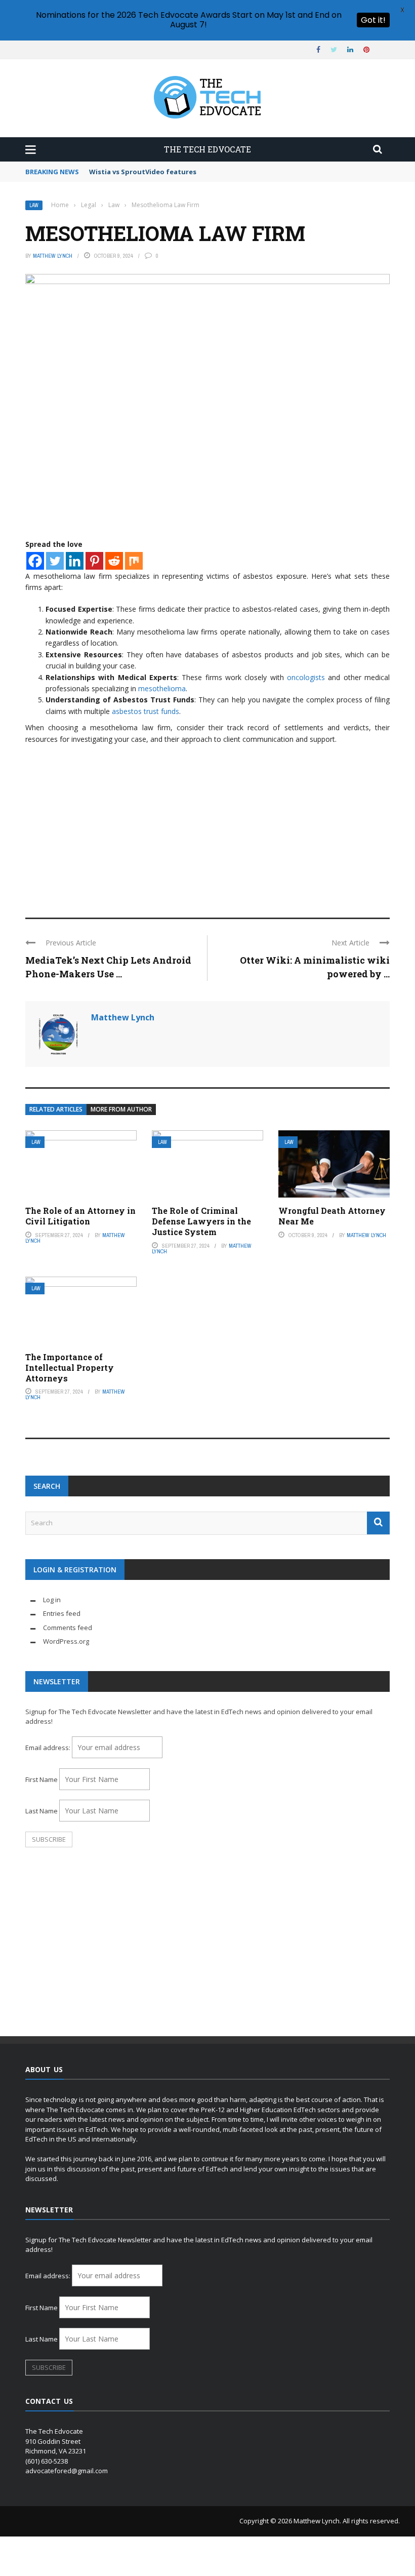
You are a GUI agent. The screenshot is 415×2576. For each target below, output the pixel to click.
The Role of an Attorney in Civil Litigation (80, 1216)
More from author (121, 1109)
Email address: (49, 1748)
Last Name (41, 1811)
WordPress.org (66, 1641)
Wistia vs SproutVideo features (143, 172)
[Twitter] (55, 561)
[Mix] (134, 561)
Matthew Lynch (53, 256)
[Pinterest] (94, 561)
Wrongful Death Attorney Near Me (332, 1216)
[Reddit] (114, 561)
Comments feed (68, 1628)
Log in (52, 1600)
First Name (41, 1779)
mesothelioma (162, 688)
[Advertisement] (207, 826)
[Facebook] (35, 561)
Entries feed (62, 1613)
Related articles (56, 1109)
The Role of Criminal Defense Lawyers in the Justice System (201, 1221)
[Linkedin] (75, 561)
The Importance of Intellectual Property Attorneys (70, 1368)
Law (34, 205)
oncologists (306, 677)
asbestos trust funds (146, 711)
